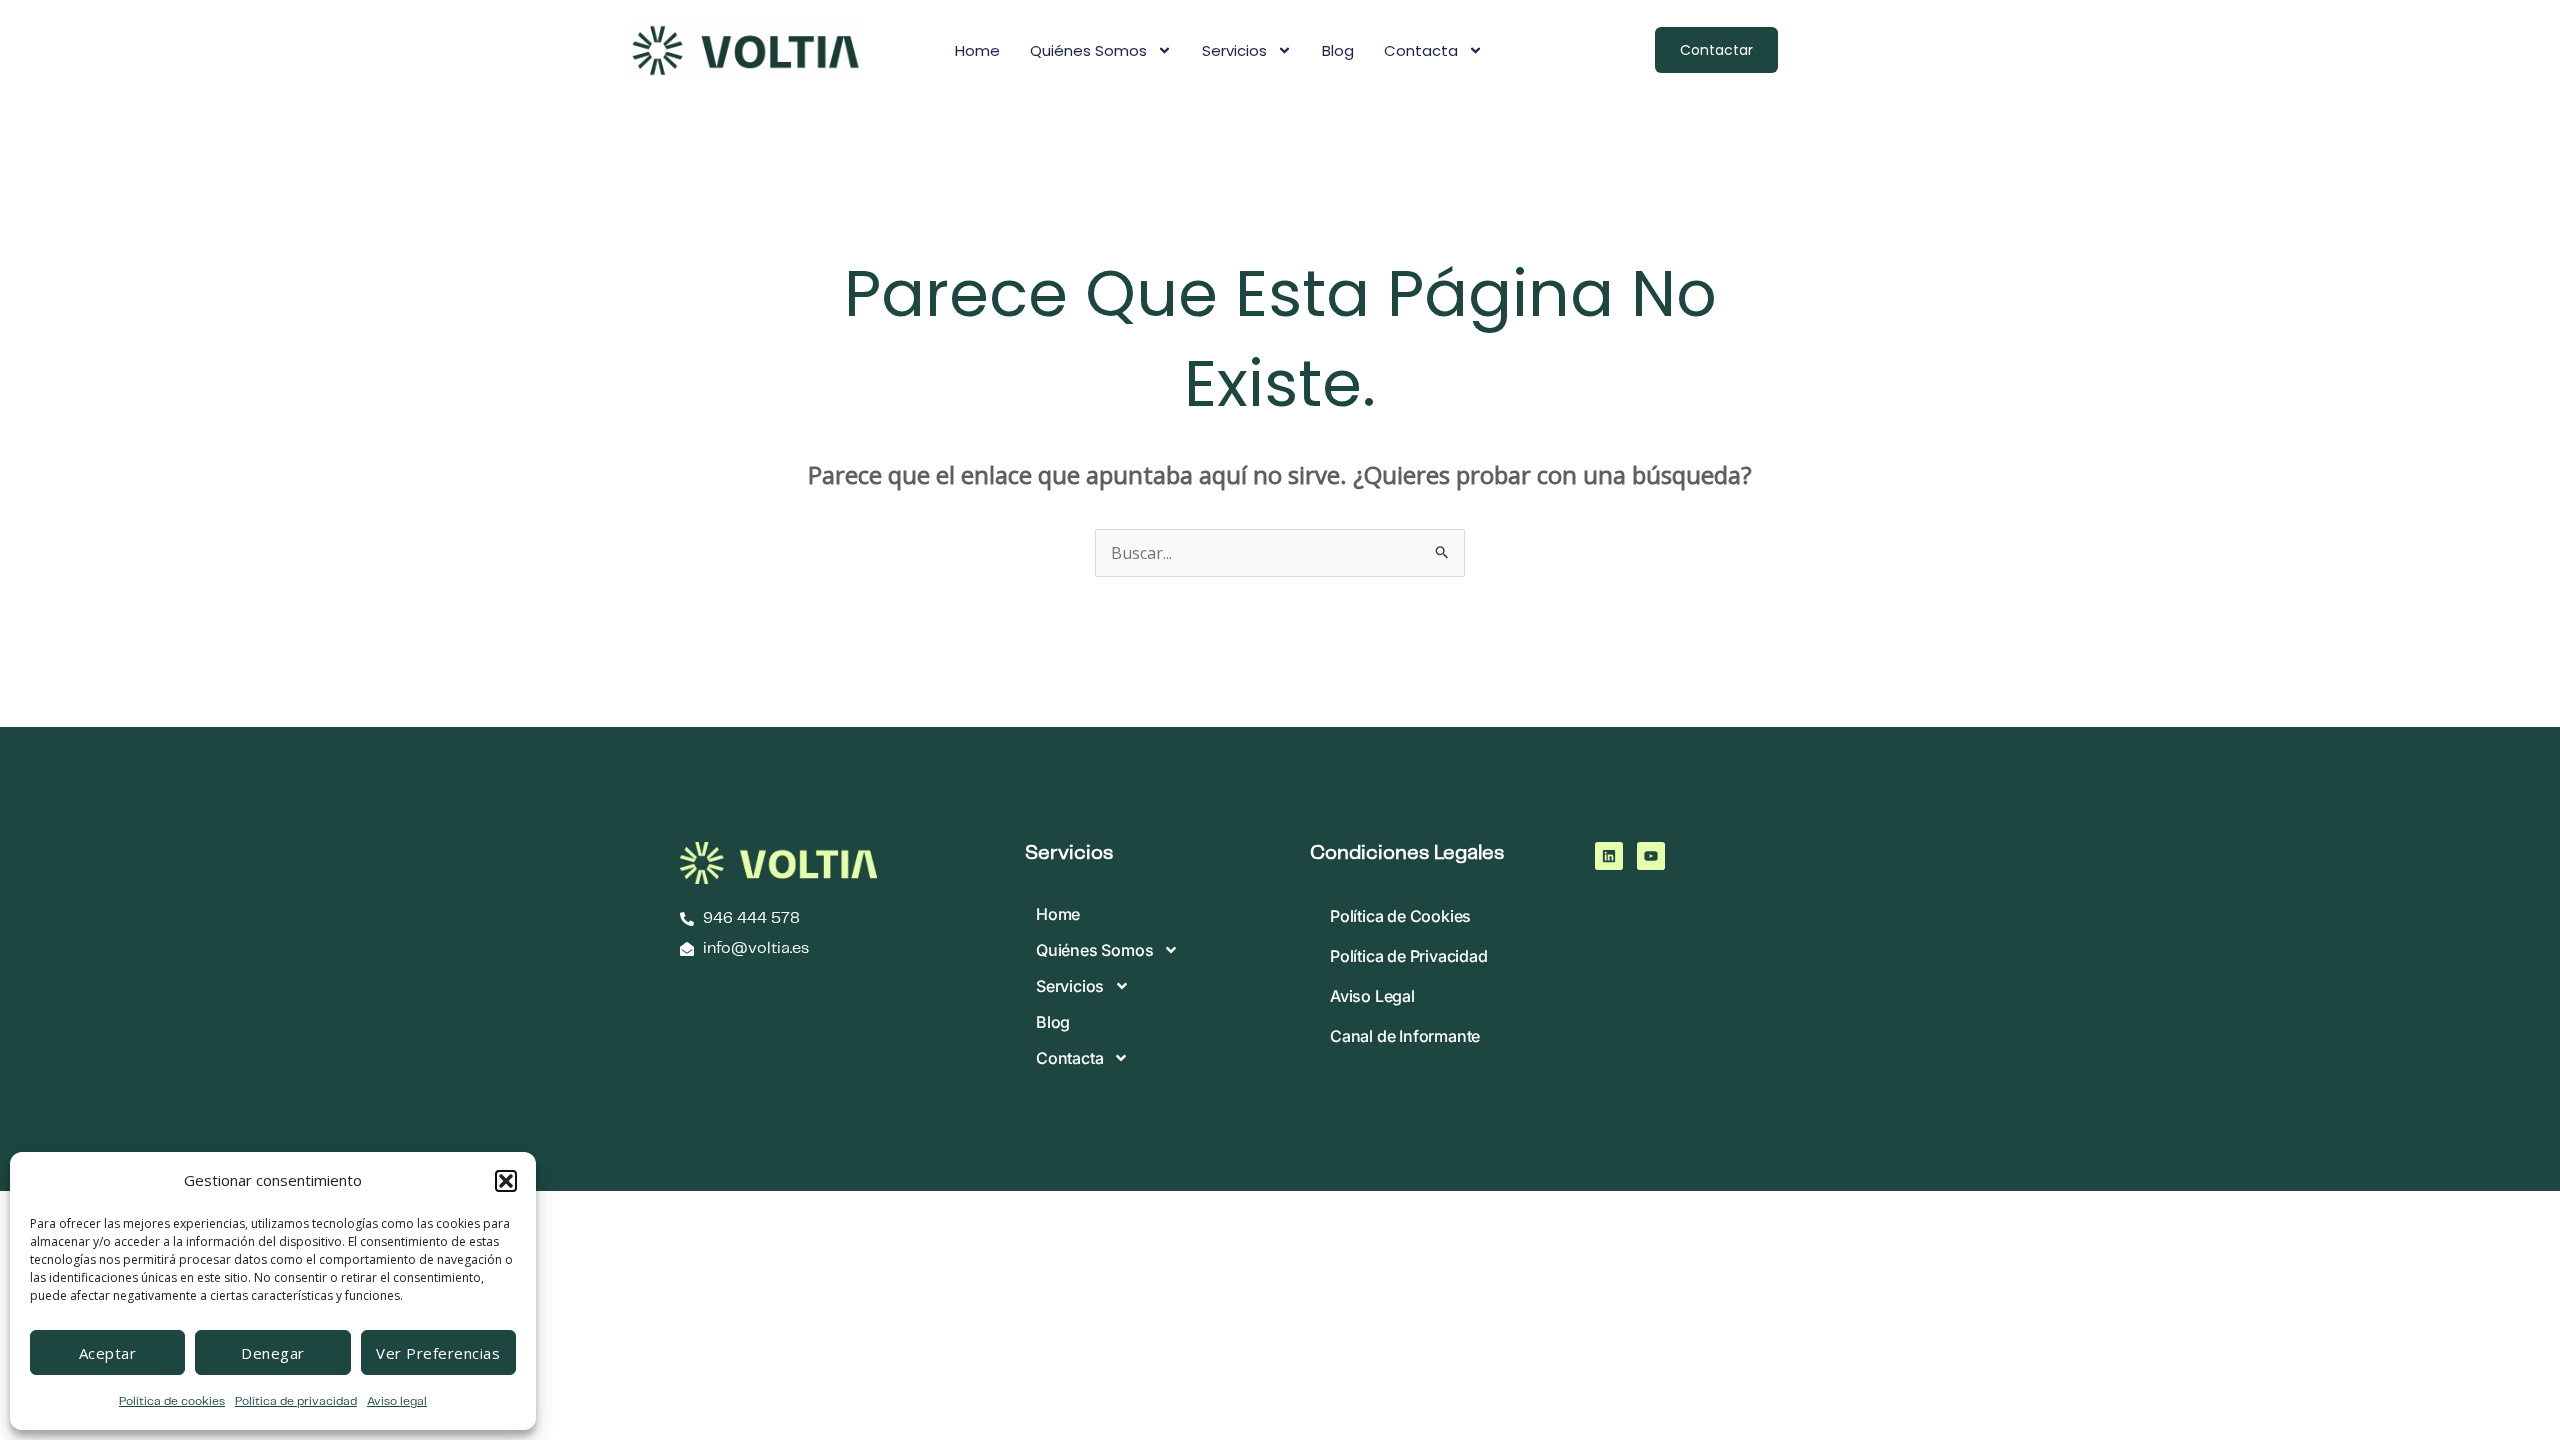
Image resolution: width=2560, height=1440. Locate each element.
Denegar (273, 1353)
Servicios (1234, 50)
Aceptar (108, 1353)
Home (977, 50)
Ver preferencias (438, 1353)
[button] (506, 1181)
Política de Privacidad (1409, 956)
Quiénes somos (1088, 50)
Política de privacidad (296, 1401)
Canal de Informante (1405, 1036)
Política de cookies (172, 1401)
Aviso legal (397, 1401)
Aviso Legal (1372, 996)
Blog (1338, 50)
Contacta (1421, 50)
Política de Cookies (1400, 916)
